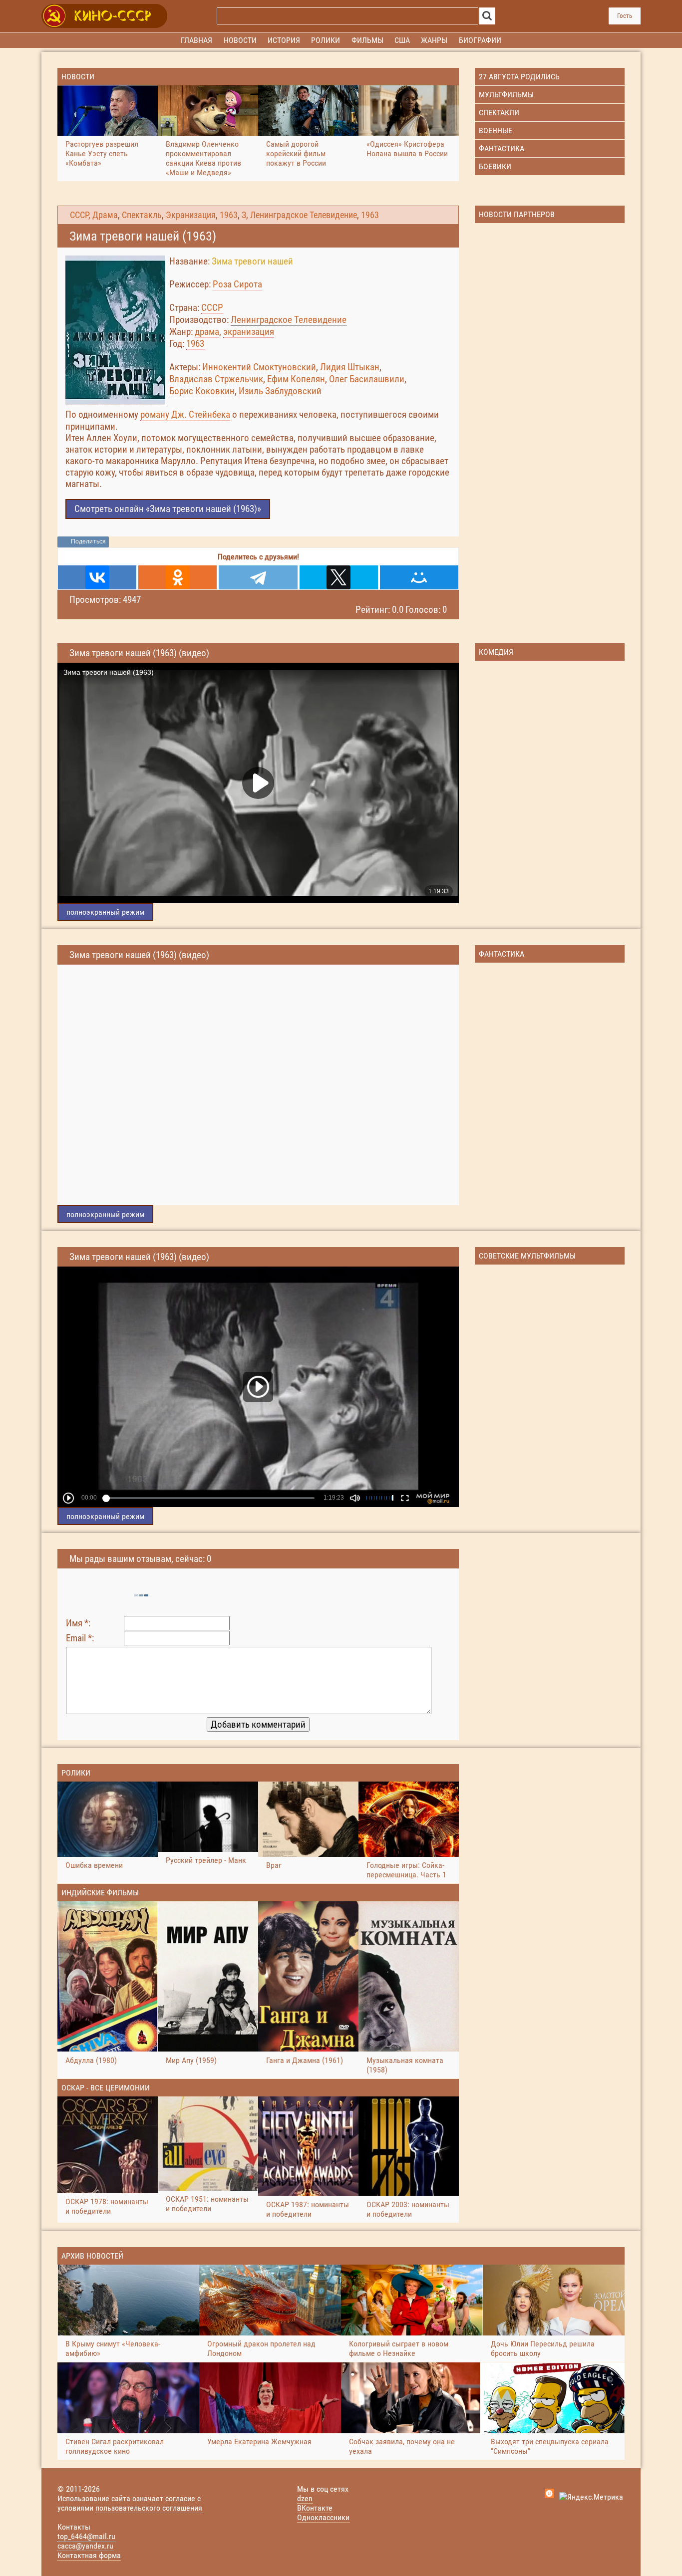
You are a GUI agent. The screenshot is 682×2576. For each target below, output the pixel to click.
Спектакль (142, 215)
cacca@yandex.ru (85, 2546)
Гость (625, 16)
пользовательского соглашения (149, 2508)
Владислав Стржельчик (216, 379)
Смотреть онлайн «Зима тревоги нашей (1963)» (168, 509)
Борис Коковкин (202, 391)
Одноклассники (323, 2517)
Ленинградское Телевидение (304, 215)
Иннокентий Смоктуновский (259, 367)
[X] (339, 577)
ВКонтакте (315, 2508)
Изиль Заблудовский (280, 391)
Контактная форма (89, 2555)
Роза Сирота (237, 284)
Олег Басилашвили (367, 379)
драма (207, 332)
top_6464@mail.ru (86, 2536)
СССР (79, 215)
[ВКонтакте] (97, 577)
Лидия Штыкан (350, 367)
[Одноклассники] (177, 577)
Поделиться (88, 541)
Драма (105, 215)
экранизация (249, 332)
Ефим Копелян (296, 379)
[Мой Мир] (419, 577)
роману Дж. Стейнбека (185, 414)
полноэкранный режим (105, 912)
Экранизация (191, 215)
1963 (229, 215)
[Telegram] (258, 577)
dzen (305, 2498)
